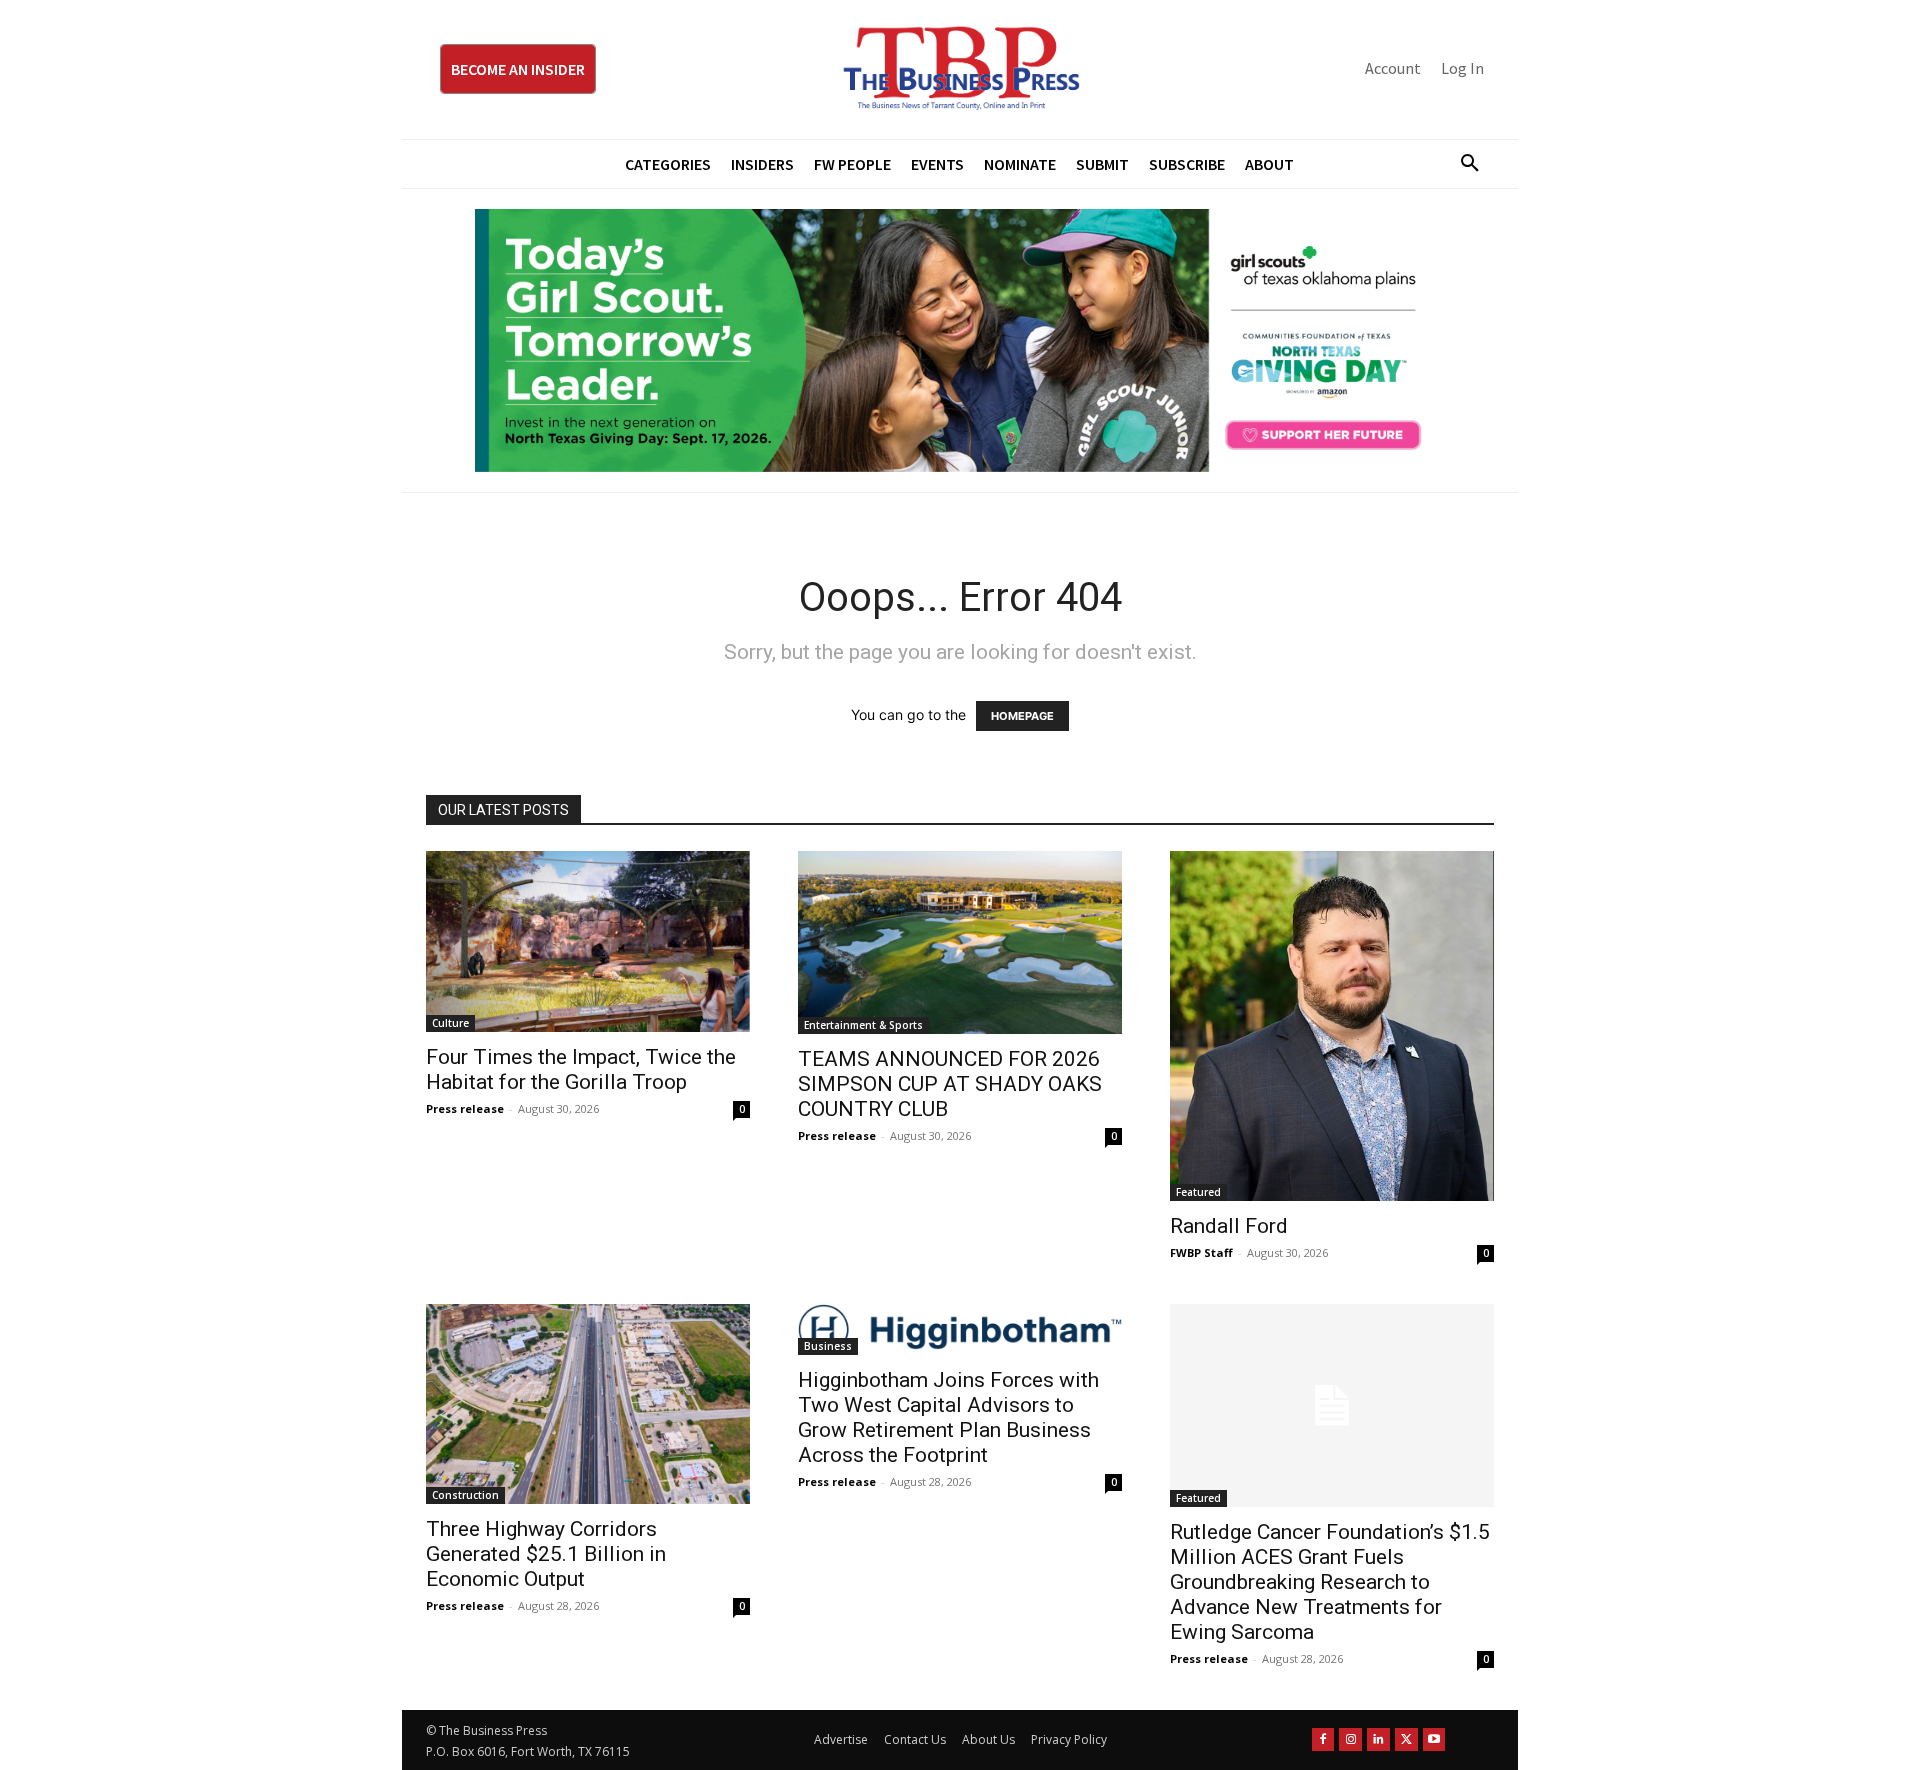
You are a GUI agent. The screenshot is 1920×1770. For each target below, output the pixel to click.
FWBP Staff (1201, 1252)
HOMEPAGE (1022, 716)
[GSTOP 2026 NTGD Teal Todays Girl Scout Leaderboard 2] (960, 341)
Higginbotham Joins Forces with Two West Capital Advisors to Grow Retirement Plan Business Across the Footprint (948, 1417)
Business (828, 1346)
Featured (1198, 1192)
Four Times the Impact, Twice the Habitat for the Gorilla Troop (581, 1069)
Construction (465, 1495)
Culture (450, 1023)
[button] (1462, 164)
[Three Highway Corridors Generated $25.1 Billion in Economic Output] (588, 1404)
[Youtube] (1434, 1739)
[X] (1406, 1739)
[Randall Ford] (1332, 1025)
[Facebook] (1323, 1739)
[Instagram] (1350, 1739)
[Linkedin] (1378, 1739)
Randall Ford (1229, 1226)
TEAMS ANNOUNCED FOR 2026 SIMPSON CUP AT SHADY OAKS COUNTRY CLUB (950, 1084)
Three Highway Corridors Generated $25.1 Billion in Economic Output (546, 1554)
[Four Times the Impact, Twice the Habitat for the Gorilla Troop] (588, 941)
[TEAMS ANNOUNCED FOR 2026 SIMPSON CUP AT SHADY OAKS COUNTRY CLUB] (960, 942)
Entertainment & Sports (863, 1025)
